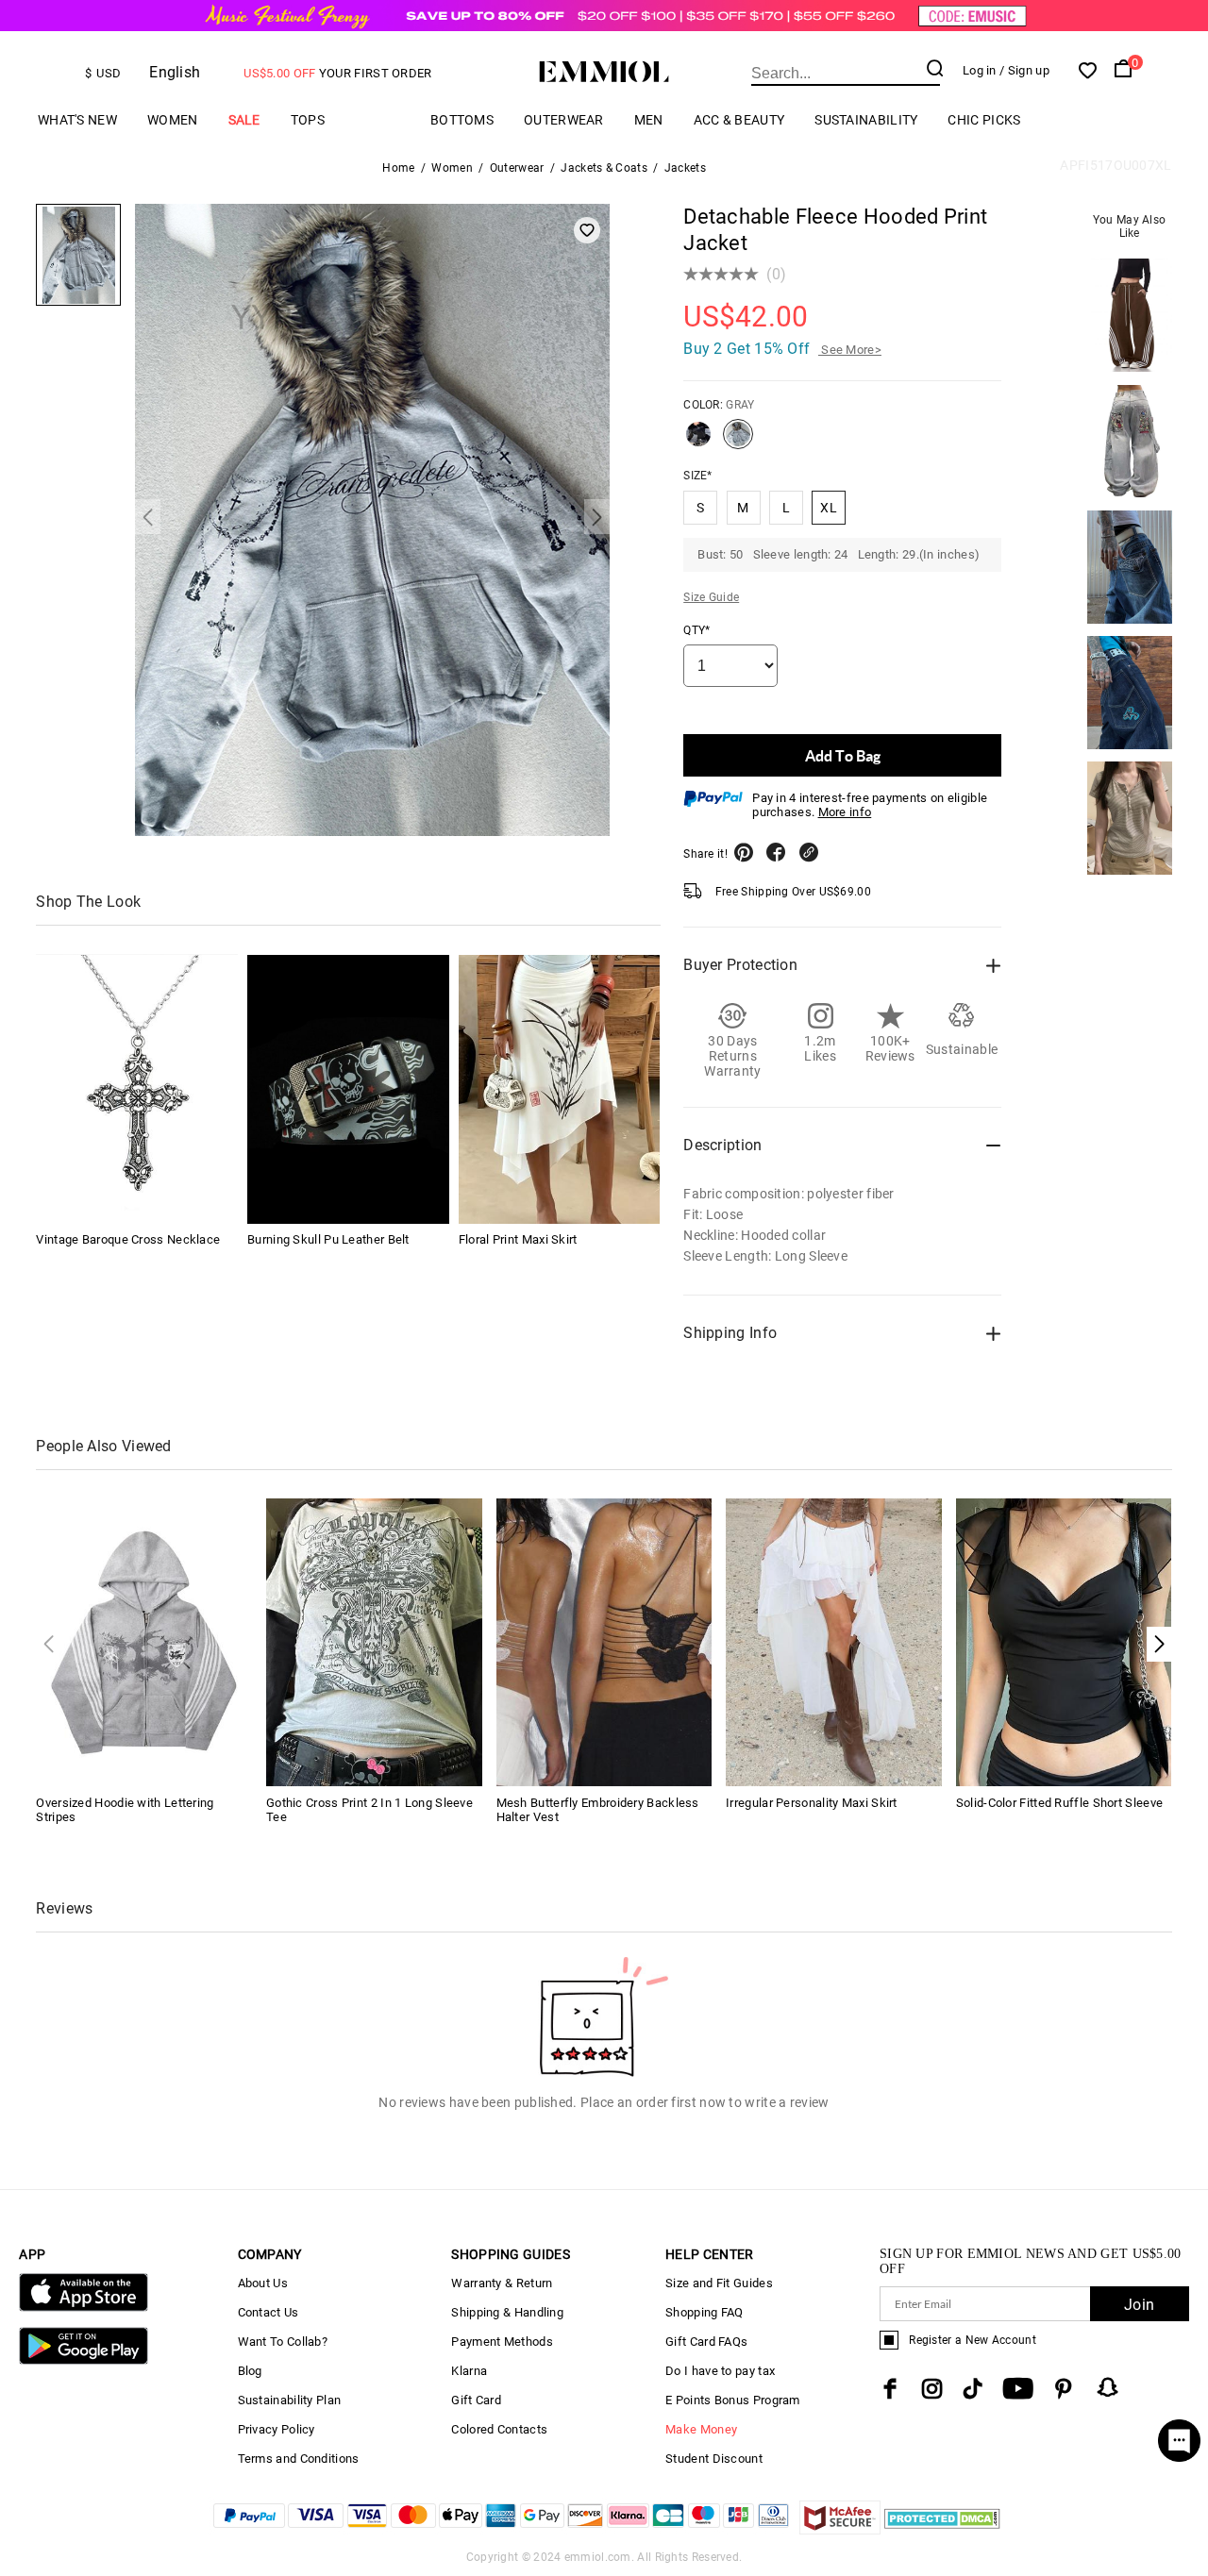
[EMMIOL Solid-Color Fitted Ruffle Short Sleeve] (1064, 1641)
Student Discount (714, 2459)
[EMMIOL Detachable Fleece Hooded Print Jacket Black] (698, 442)
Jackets (685, 168)
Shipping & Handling (507, 2312)
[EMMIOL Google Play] (83, 2360)
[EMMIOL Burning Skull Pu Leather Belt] (348, 1089)
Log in (980, 70)
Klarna (469, 2371)
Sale (244, 120)
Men (649, 120)
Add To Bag (843, 755)
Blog (250, 2371)
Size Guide (711, 597)
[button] (1159, 1644)
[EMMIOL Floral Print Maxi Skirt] (560, 1089)
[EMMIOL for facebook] (890, 2389)
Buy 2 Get (782, 349)
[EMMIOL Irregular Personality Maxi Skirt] (834, 1641)
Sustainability (866, 120)
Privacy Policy (277, 2429)
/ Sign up (1024, 70)
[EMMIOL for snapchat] (1108, 2387)
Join (1139, 2305)
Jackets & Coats (604, 168)
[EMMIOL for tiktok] (973, 2389)
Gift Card (476, 2400)
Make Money (701, 2429)
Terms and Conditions (299, 2459)
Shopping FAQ (705, 2312)
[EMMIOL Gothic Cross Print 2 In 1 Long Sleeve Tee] (374, 1641)
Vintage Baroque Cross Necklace (128, 1240)
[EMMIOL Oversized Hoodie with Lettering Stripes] (144, 1641)
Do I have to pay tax (720, 2371)
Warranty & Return (502, 2283)
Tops (308, 120)
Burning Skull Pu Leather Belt (328, 1240)
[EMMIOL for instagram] (932, 2389)
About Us (263, 2283)
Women (173, 120)
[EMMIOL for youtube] (1018, 2389)
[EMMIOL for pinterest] (1064, 2389)
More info (845, 812)
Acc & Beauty (739, 120)
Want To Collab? (283, 2342)
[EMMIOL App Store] (83, 2308)
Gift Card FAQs (706, 2342)
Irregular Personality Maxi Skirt (812, 1803)
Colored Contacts (499, 2429)
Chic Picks (984, 120)
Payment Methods (502, 2342)
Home (398, 168)
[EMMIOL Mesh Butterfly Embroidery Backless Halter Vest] (604, 1641)
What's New (77, 120)
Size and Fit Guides (719, 2283)
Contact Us (268, 2312)
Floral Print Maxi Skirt (518, 1240)
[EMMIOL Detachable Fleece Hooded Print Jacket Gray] (738, 442)
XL (829, 508)
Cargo (377, 120)
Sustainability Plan (290, 2400)
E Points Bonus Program (733, 2400)
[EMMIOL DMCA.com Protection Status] (942, 2529)
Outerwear (564, 120)
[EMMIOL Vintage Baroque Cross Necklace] (137, 1089)
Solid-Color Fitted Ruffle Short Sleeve (1059, 1803)
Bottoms (462, 120)
